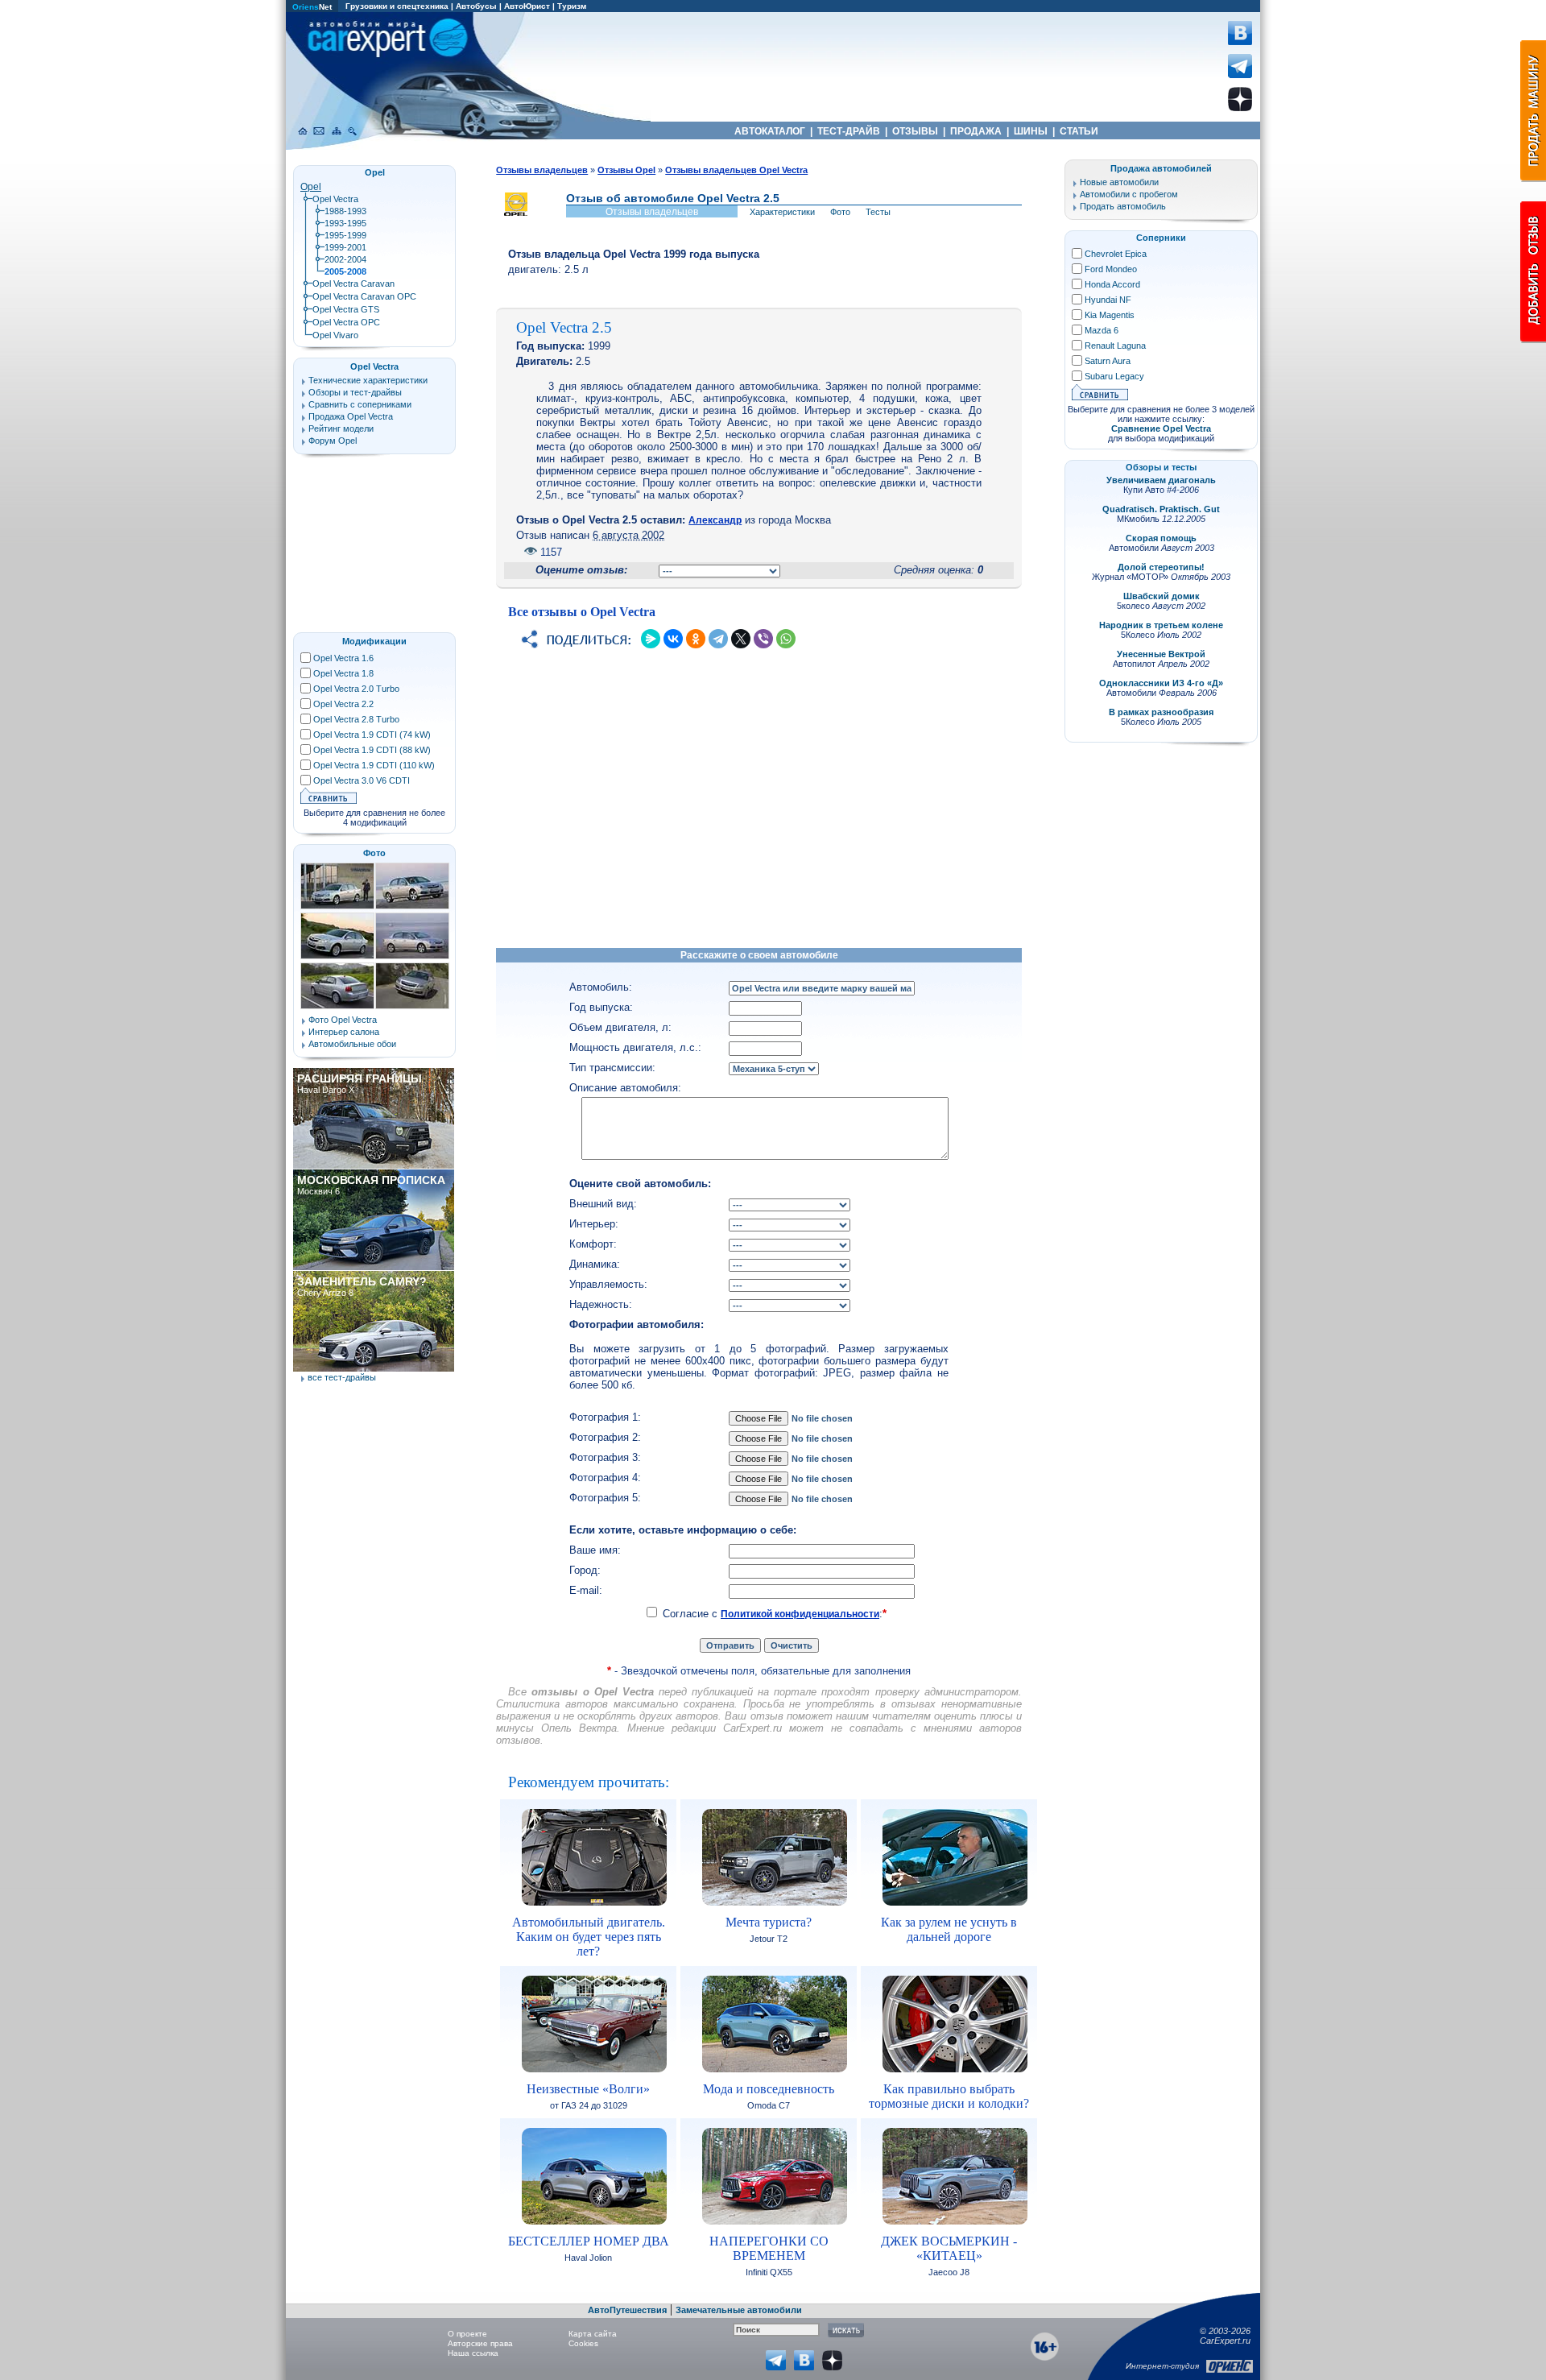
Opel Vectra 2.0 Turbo (356, 689)
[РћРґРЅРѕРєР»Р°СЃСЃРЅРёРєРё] (696, 639)
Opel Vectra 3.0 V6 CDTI (362, 780)
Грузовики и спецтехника (397, 6)
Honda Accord (1112, 284)
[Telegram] (718, 639)
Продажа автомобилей (1161, 168)
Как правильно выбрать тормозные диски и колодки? (949, 2096)
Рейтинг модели (341, 428)
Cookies (583, 2343)
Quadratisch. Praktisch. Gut (1161, 509)
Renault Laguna (1115, 346)
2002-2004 (345, 259)
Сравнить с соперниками (360, 404)
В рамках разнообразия (1161, 712)
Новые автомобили (1119, 182)
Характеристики (782, 212)
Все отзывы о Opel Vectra (582, 612)
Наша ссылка (473, 2353)
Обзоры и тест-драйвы (355, 392)
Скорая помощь (1161, 538)
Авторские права (480, 2343)
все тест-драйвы (342, 1377)
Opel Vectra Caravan (353, 284)
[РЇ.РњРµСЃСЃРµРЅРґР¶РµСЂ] (651, 639)
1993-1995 (345, 223)
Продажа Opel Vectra (351, 416)
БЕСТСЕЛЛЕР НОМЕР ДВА (589, 2241)
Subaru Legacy (1114, 376)
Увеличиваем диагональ (1161, 480)
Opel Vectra (335, 199)
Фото (840, 212)
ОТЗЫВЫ (915, 131)
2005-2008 (345, 271)
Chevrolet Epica (1116, 254)
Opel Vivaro (335, 335)
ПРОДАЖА (976, 131)
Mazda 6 (1102, 330)
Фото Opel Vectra (343, 1020)
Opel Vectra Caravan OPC (364, 296)
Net (312, 7)
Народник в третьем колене (1161, 625)
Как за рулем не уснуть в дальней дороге (949, 1929)
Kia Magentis (1110, 315)
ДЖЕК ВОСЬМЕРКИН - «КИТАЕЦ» (949, 2248)
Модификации (374, 641)
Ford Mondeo (1111, 269)
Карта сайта (593, 2334)
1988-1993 (345, 211)
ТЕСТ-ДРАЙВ (849, 131)
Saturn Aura (1108, 361)
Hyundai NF (1108, 300)
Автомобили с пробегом (1129, 194)
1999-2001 (345, 247)
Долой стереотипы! (1161, 567)
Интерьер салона (344, 1032)
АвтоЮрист (527, 6)
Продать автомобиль (1123, 206)
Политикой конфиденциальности (800, 1614)
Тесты (878, 212)
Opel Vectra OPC (346, 322)
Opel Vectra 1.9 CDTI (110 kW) (374, 765)
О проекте (467, 2334)
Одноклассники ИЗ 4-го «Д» (1161, 683)
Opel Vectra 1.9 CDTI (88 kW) (372, 750)
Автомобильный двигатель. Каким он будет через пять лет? (589, 1937)
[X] (741, 639)
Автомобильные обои (352, 1044)
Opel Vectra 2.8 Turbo (356, 719)
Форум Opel (333, 441)
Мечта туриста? (769, 1922)
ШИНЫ (1031, 131)
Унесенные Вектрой (1161, 654)
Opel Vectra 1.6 (343, 658)
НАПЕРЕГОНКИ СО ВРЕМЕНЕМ (769, 2248)
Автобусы (476, 6)
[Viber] (763, 639)
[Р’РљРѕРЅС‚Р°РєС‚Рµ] (673, 639)
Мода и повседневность (769, 2089)
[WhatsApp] (786, 639)
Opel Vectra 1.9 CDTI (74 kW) (372, 735)
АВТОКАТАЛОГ (770, 131)
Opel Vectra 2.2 (343, 704)
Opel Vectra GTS (346, 309)
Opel (311, 187)
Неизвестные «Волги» (588, 2089)
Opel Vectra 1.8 (343, 673)
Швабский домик (1162, 596)
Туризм (572, 6)
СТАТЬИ (1079, 131)
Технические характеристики (368, 380)
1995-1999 (345, 235)
